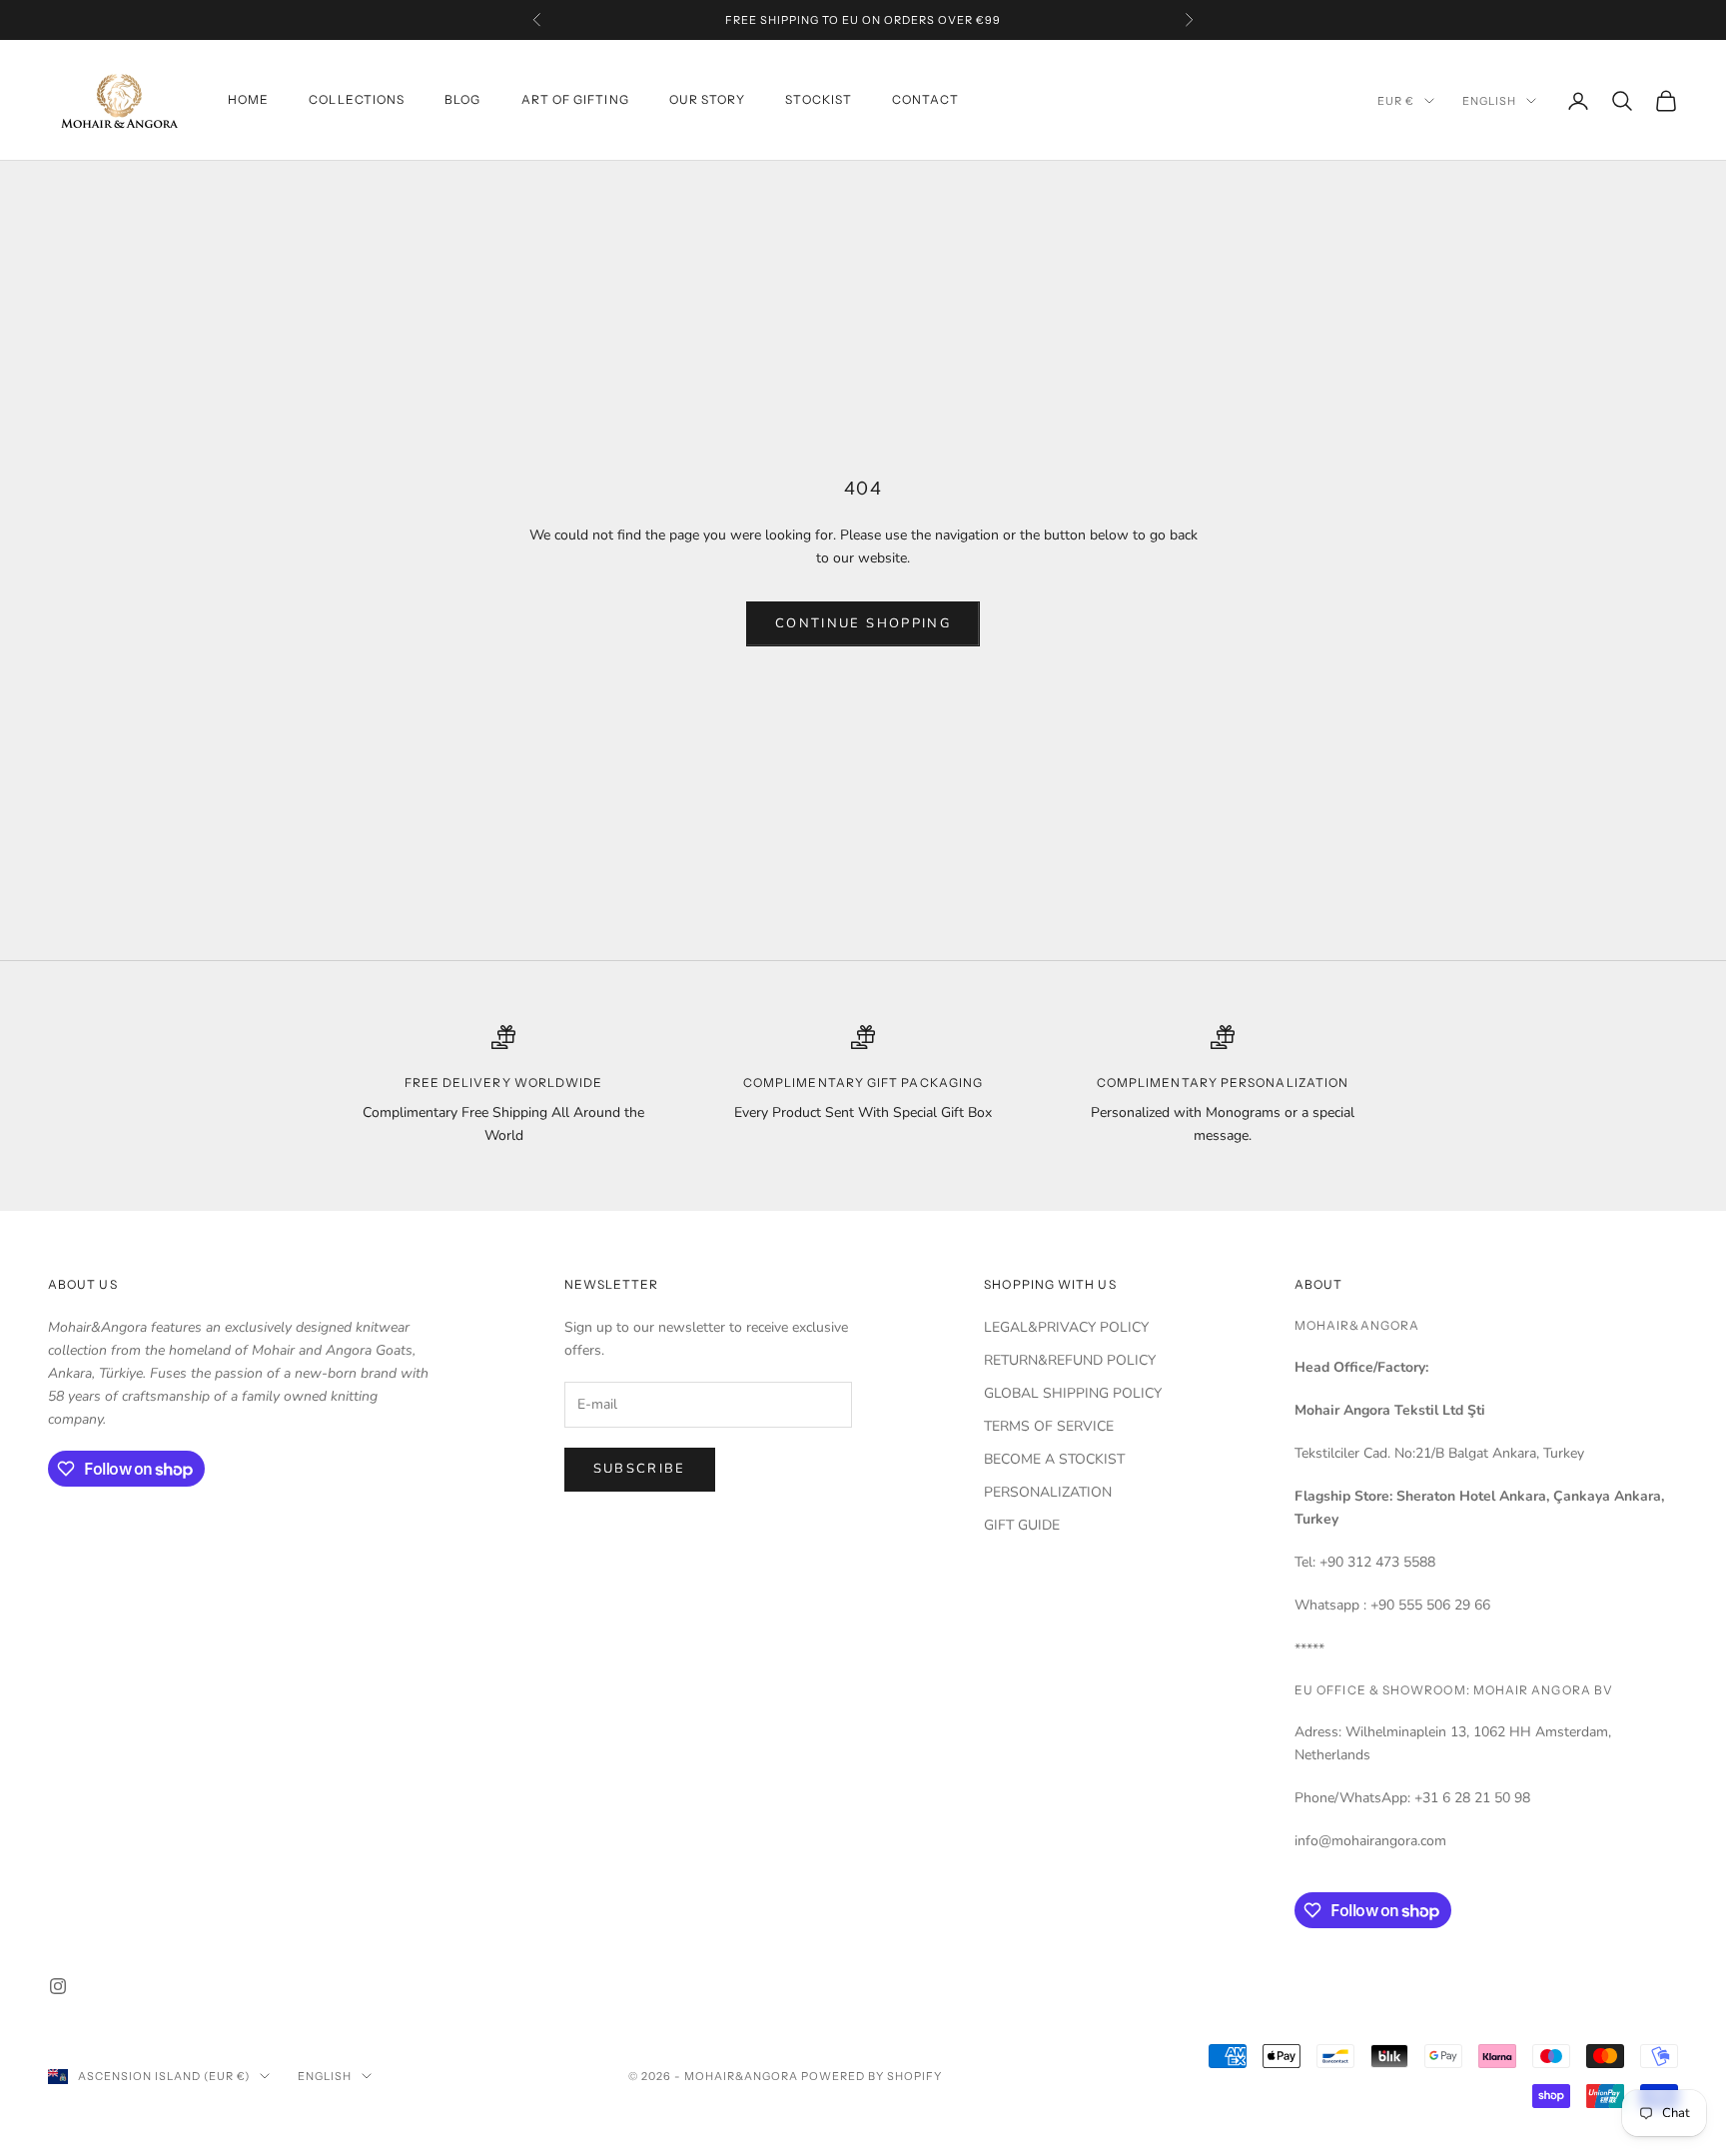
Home (248, 100)
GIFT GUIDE (1022, 1525)
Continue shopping (863, 623)
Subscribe (640, 1469)
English (1489, 101)
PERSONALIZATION (1048, 1492)
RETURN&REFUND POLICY (1070, 1360)
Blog (462, 100)
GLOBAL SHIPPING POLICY (1073, 1393)
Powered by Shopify (871, 2076)
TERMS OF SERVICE (1049, 1426)
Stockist (819, 100)
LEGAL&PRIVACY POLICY (1066, 1327)
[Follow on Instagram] (58, 1986)
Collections (357, 100)
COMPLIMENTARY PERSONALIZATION (1223, 1082)
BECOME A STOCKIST (1054, 1459)
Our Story (708, 100)
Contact (925, 100)
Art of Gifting (575, 100)
